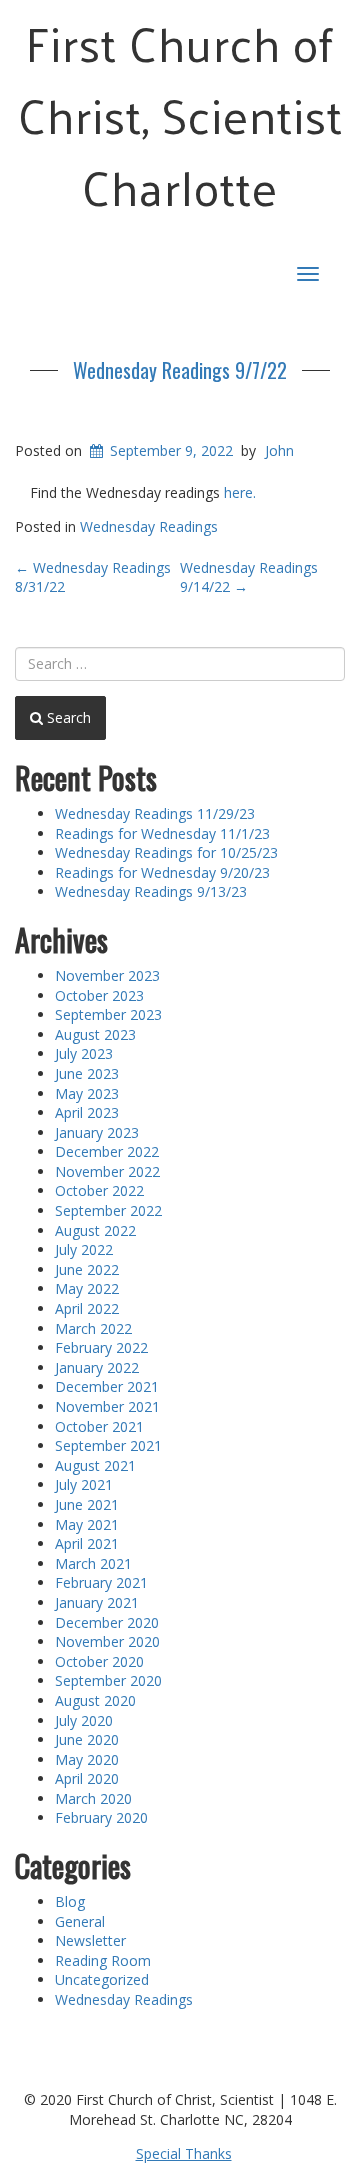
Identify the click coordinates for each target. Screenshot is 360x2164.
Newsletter (90, 1940)
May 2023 (87, 1093)
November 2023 (107, 975)
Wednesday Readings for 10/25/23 (166, 852)
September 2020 (108, 1680)
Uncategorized (102, 1979)
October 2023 (99, 995)
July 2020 (84, 1720)
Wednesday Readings (149, 526)
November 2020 (107, 1641)
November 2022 (107, 1171)
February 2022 (101, 1347)
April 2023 (87, 1112)
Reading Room (103, 1960)
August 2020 (95, 1700)
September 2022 (108, 1210)
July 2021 (84, 1484)
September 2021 (108, 1445)
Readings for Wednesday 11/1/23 (162, 833)
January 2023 (97, 1132)
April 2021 (87, 1543)
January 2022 (97, 1367)
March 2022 (93, 1328)
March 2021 (93, 1563)
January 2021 (97, 1602)
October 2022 (99, 1190)
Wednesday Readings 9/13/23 (151, 891)
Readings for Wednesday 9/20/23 (162, 872)
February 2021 (101, 1582)
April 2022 (87, 1308)
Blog (70, 1901)
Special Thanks (184, 2153)
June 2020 (87, 1739)
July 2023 (84, 1053)
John (279, 450)
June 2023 (87, 1073)
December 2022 (107, 1151)
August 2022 (95, 1230)
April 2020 (87, 1778)
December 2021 (107, 1386)
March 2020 (93, 1798)
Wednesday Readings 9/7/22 (180, 370)
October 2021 (99, 1426)
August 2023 (95, 1034)
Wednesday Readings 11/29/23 (155, 813)
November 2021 (107, 1406)
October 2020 (99, 1661)
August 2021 (95, 1465)
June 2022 (87, 1269)
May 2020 (87, 1759)
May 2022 (87, 1288)
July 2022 (84, 1249)
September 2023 (108, 1014)
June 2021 (87, 1504)
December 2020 (107, 1622)
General (80, 1921)
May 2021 (87, 1524)
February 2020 (101, 1817)
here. (240, 492)
